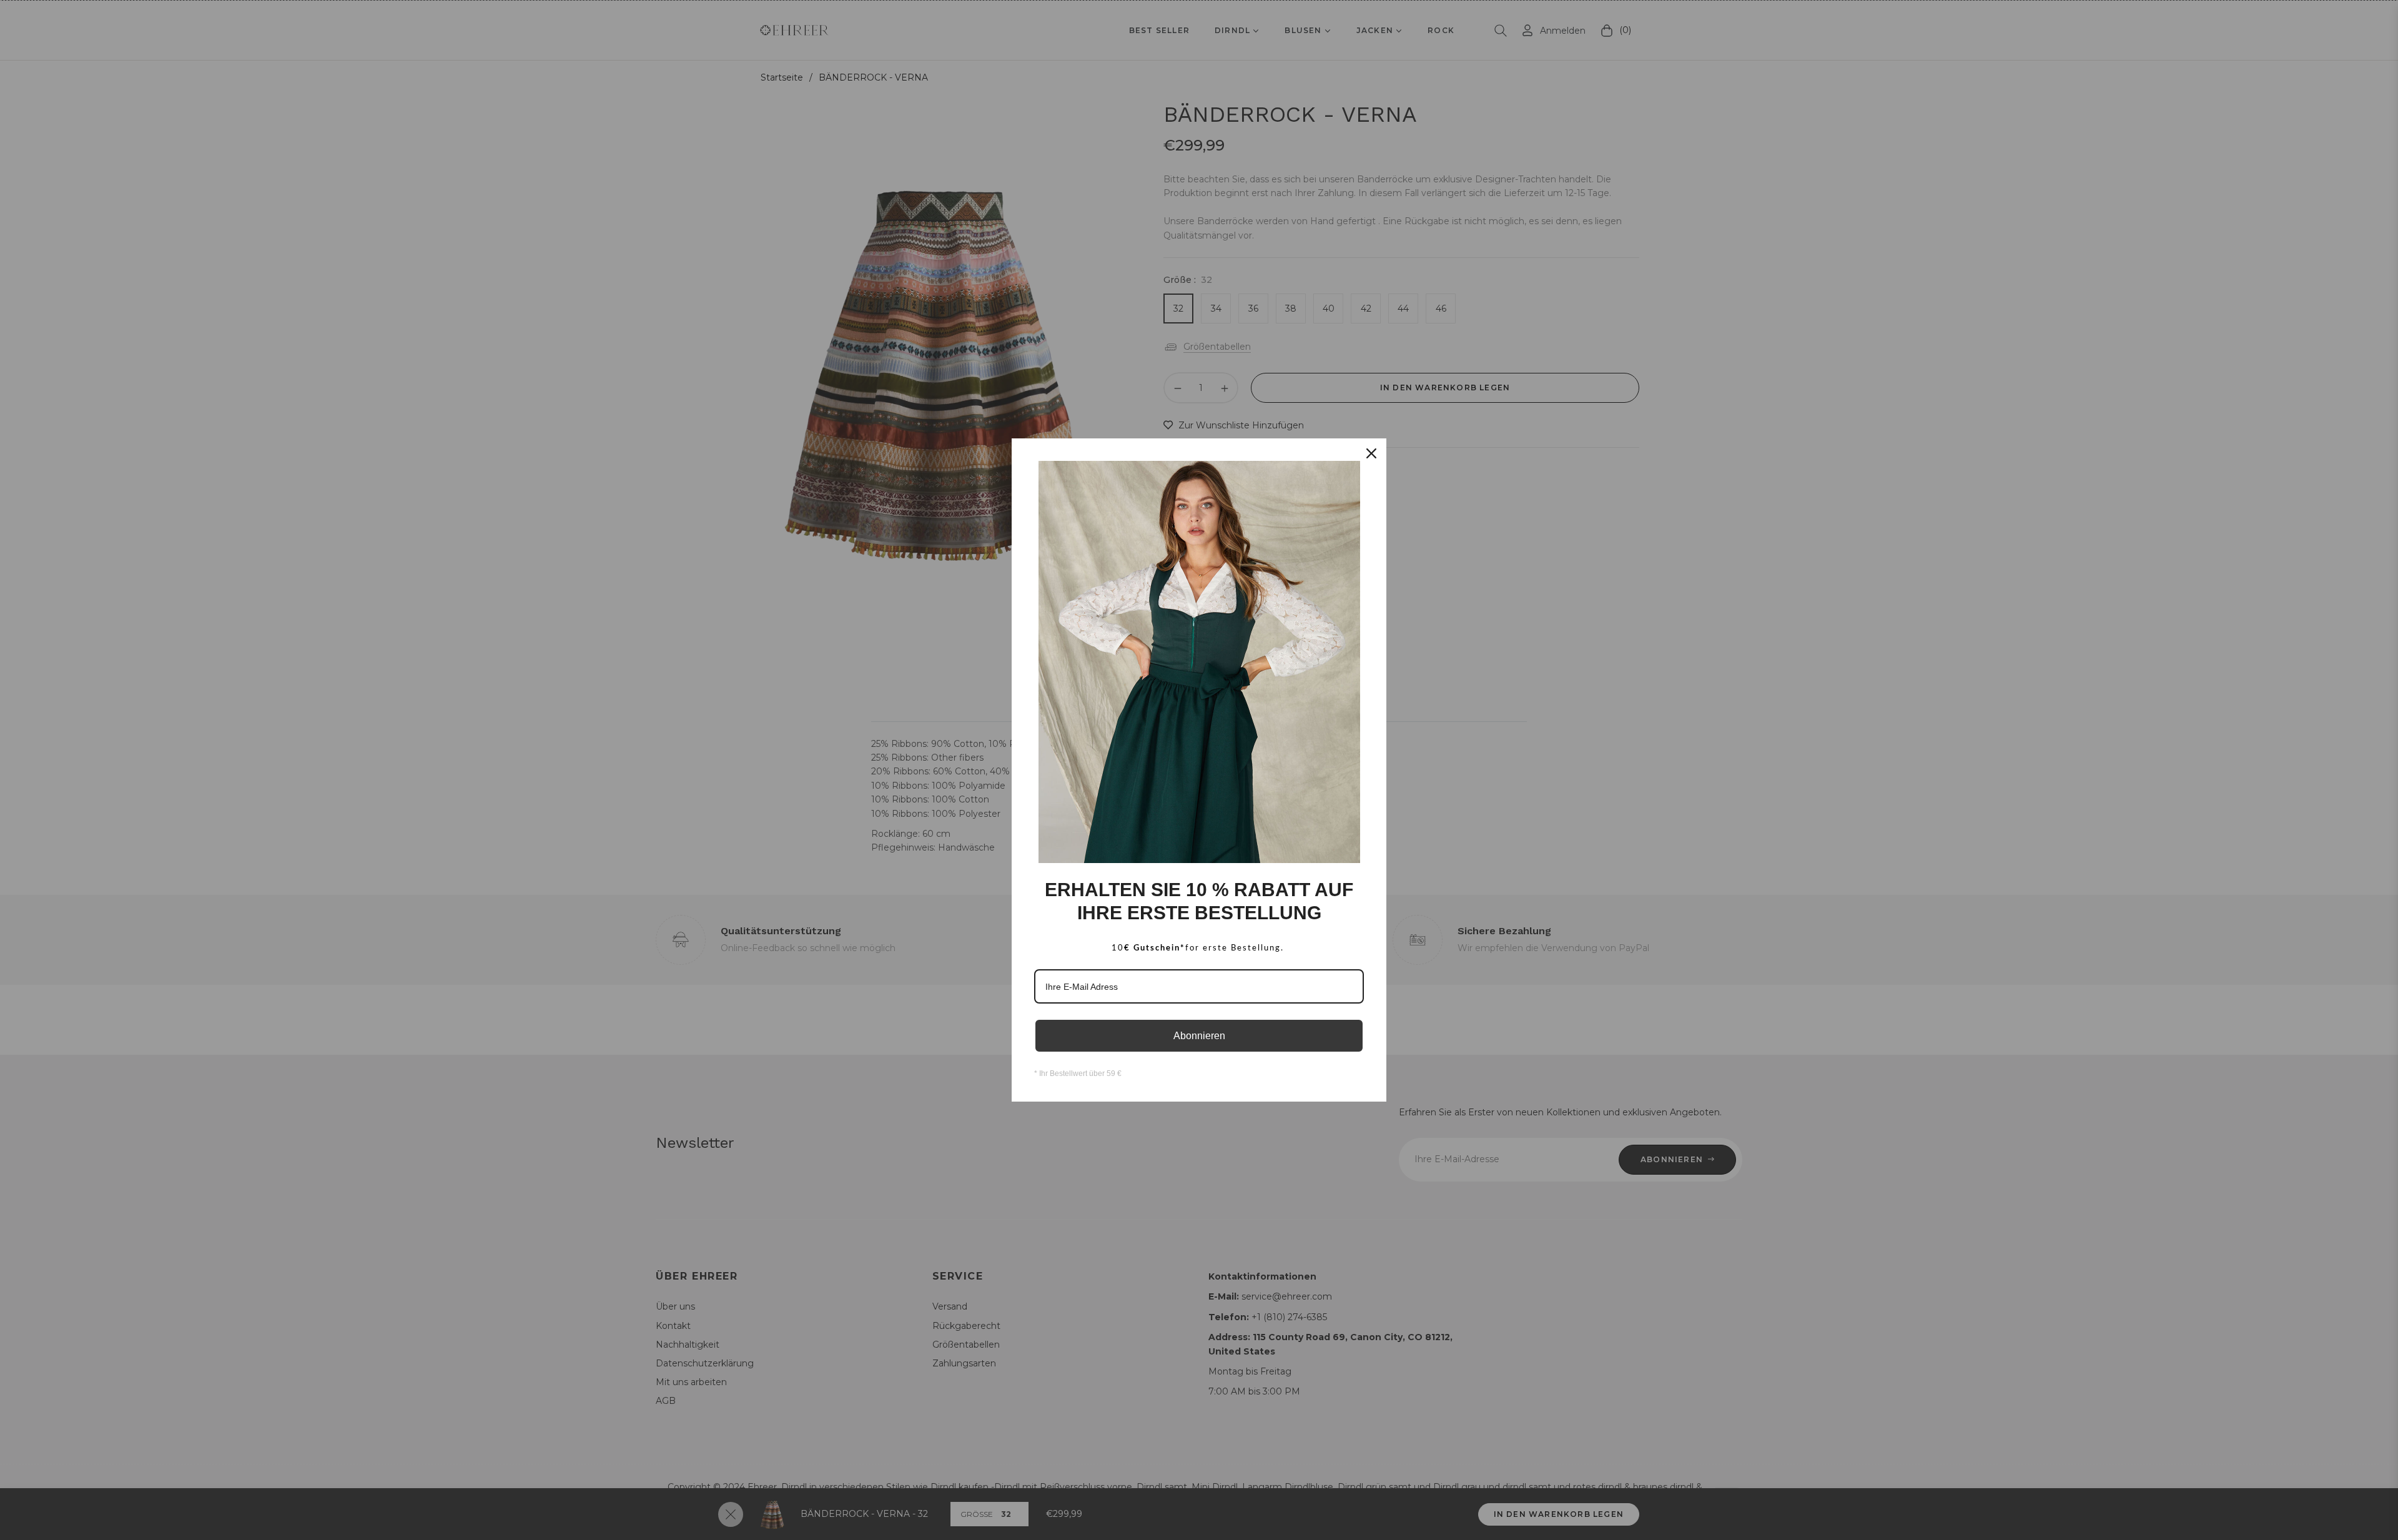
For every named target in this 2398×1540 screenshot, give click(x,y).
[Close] (1371, 453)
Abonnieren (1199, 1036)
